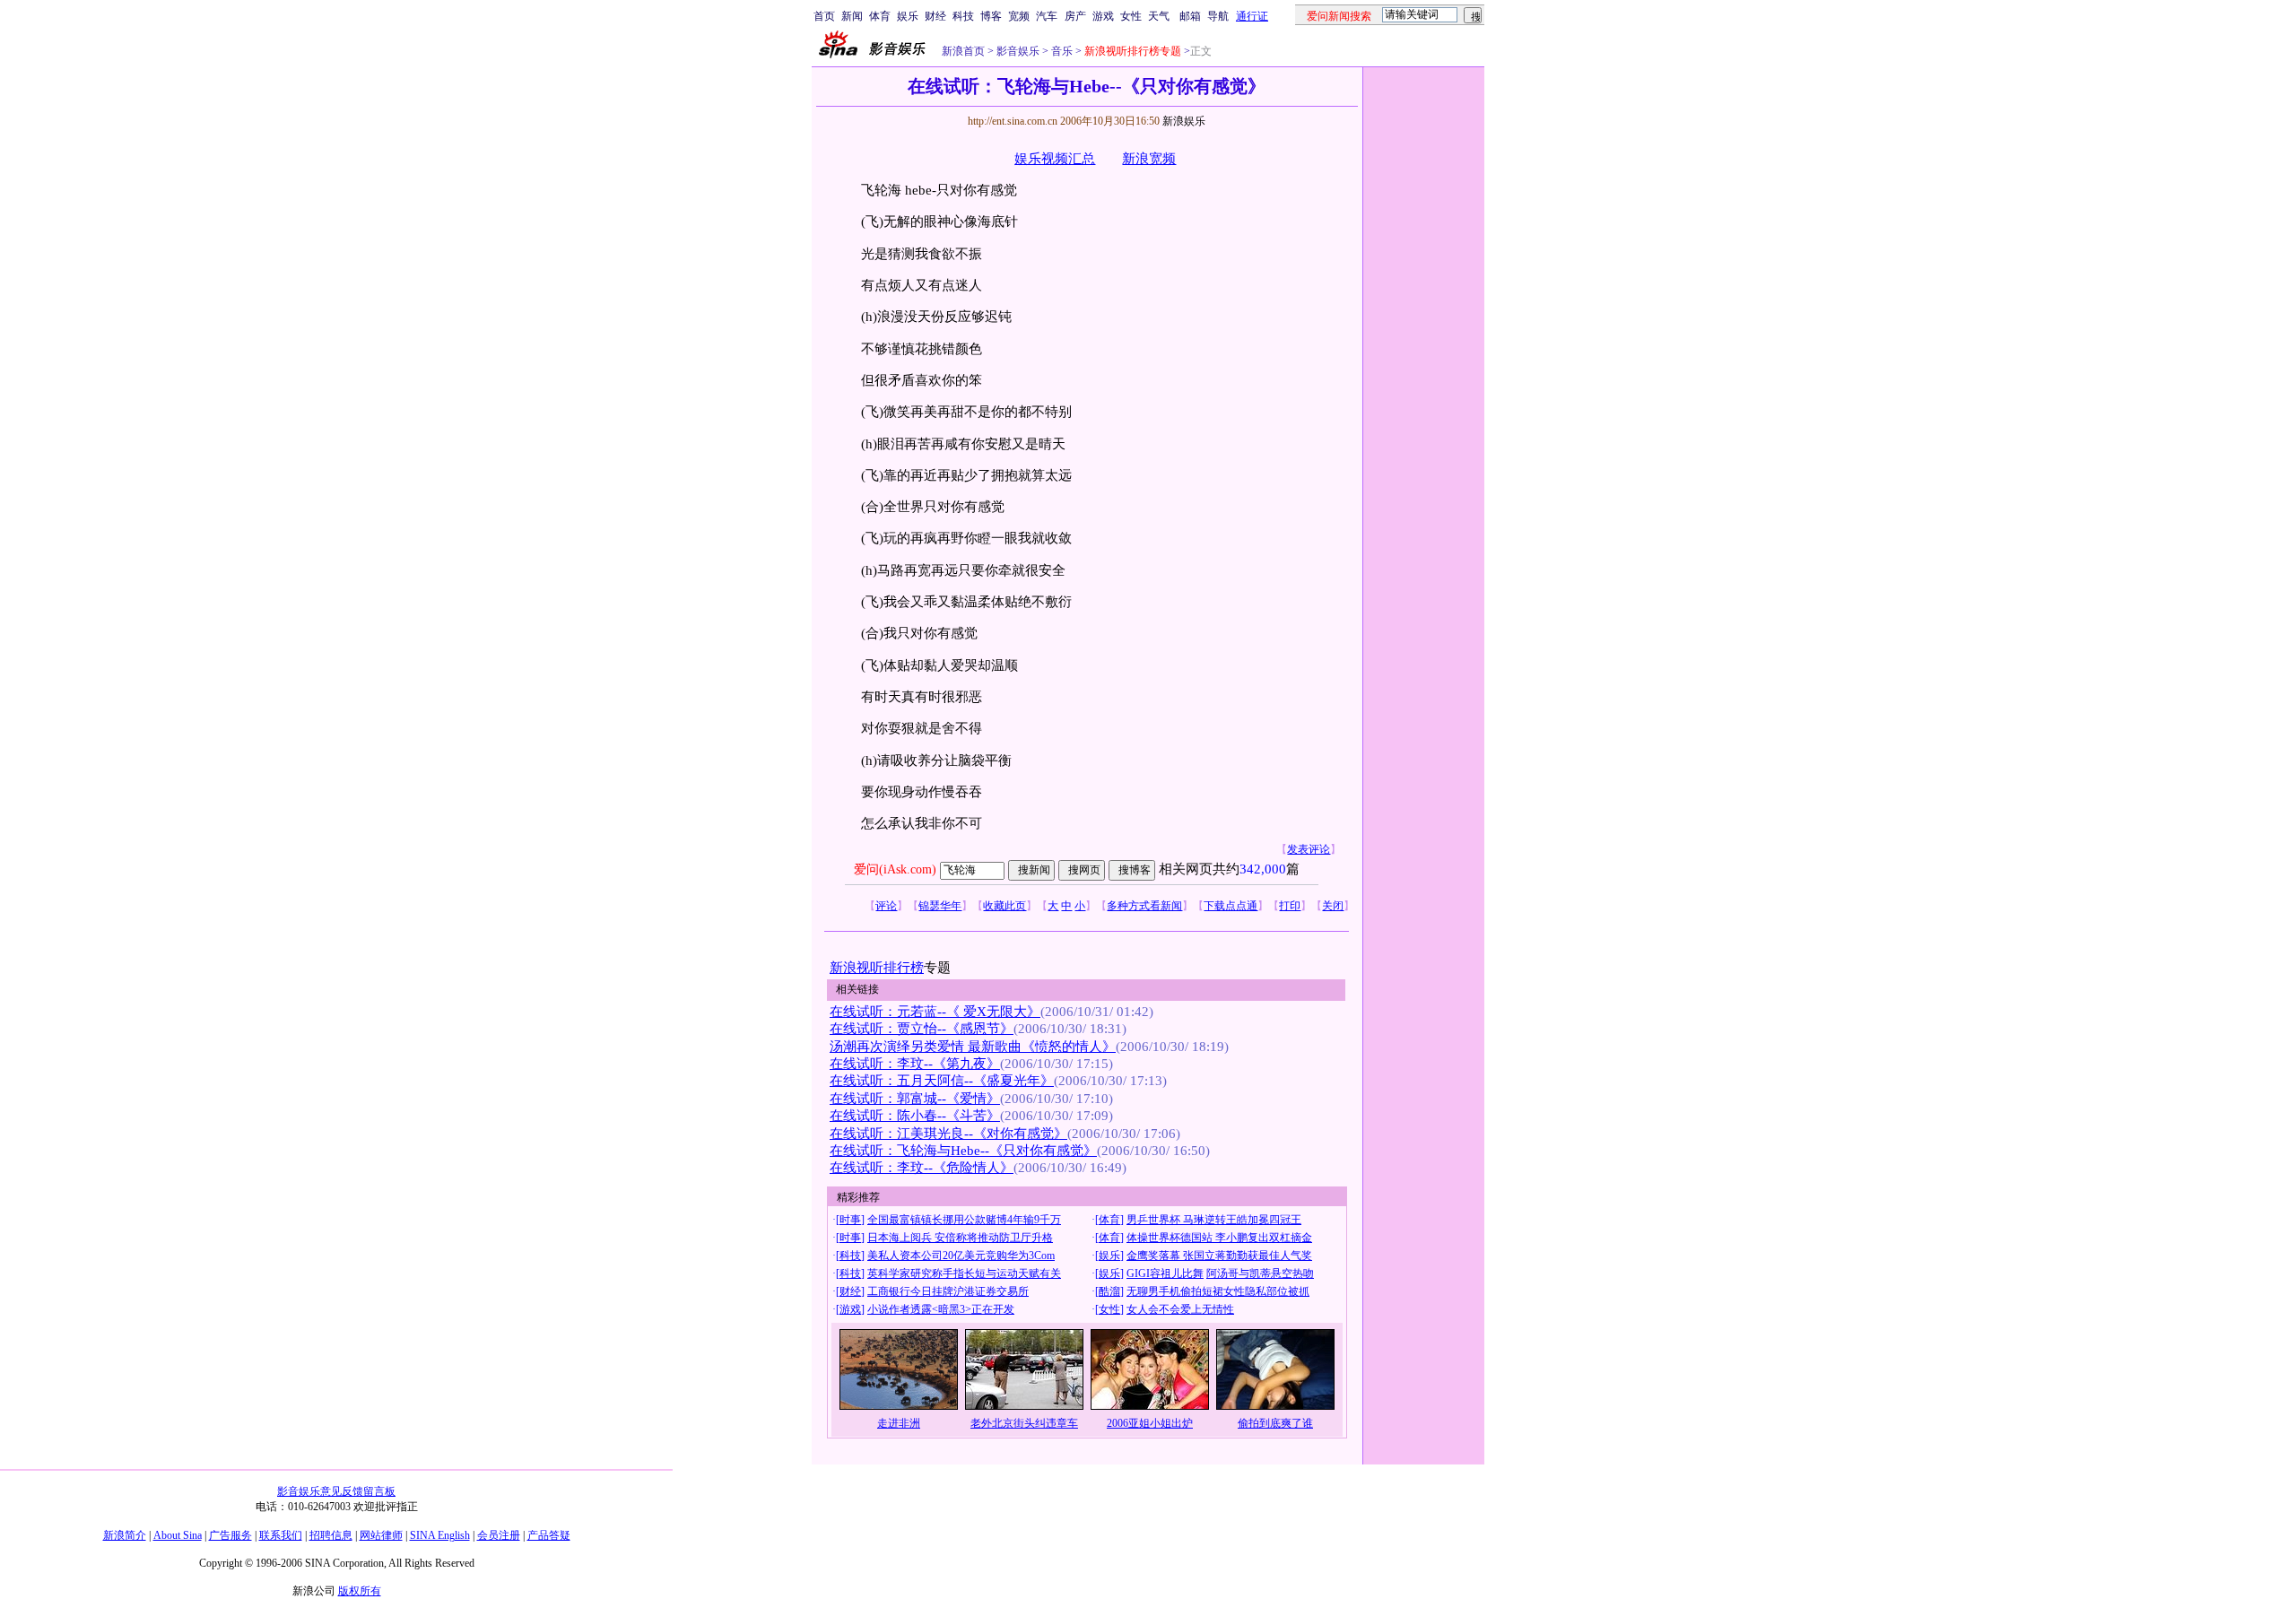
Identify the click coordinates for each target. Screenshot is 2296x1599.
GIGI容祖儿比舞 (1165, 1273)
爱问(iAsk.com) (895, 869)
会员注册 (499, 1535)
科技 (963, 16)
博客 (991, 16)
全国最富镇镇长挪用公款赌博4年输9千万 (964, 1220)
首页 (824, 16)
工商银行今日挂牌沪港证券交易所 (948, 1291)
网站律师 (381, 1535)
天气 (1159, 16)
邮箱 (1190, 16)
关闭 (1333, 906)
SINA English (440, 1535)
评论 (886, 906)
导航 (1218, 16)
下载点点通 (1231, 906)
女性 (1131, 16)
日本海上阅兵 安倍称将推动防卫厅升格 (960, 1238)
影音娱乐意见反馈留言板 (336, 1491)
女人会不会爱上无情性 (1180, 1309)
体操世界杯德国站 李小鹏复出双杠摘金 (1219, 1238)
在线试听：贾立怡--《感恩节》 (922, 1029)
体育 (880, 16)
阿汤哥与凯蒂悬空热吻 (1260, 1273)
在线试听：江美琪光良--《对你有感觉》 (948, 1134)
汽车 (1047, 16)
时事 (850, 1220)
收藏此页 (1004, 906)
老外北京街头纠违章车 (1024, 1423)
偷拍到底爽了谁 (1275, 1423)
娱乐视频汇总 (1055, 159)
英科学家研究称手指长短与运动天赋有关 (964, 1273)
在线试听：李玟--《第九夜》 (915, 1064)
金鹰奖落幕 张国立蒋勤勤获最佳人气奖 (1219, 1256)
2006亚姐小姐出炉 (1150, 1423)
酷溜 (1109, 1291)
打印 (1290, 906)
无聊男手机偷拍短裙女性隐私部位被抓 (1218, 1291)
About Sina (178, 1535)
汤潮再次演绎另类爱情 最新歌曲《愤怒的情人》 (973, 1047)
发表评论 (1309, 849)
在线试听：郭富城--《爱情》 (915, 1099)
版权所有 (360, 1591)
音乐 (1061, 51)
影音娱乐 (1018, 51)
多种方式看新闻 (1144, 906)
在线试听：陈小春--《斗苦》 (915, 1116)
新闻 (852, 16)
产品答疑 (549, 1535)
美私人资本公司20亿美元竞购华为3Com (961, 1256)
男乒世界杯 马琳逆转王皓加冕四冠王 (1214, 1220)
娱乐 (908, 16)
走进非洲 (899, 1423)
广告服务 (230, 1535)
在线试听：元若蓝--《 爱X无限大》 (935, 1012)
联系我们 (281, 1535)
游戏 (1103, 16)
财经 (935, 16)
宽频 (1019, 16)
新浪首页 (963, 51)
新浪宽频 (1149, 159)
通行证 (1252, 16)
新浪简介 (125, 1535)
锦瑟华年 (940, 906)
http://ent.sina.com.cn (1014, 121)
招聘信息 (331, 1535)
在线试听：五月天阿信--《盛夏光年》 (942, 1081)
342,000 (1263, 869)
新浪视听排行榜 (877, 968)
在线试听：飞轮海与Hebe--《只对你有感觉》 (963, 1151)
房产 (1075, 16)
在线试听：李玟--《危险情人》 (922, 1168)
